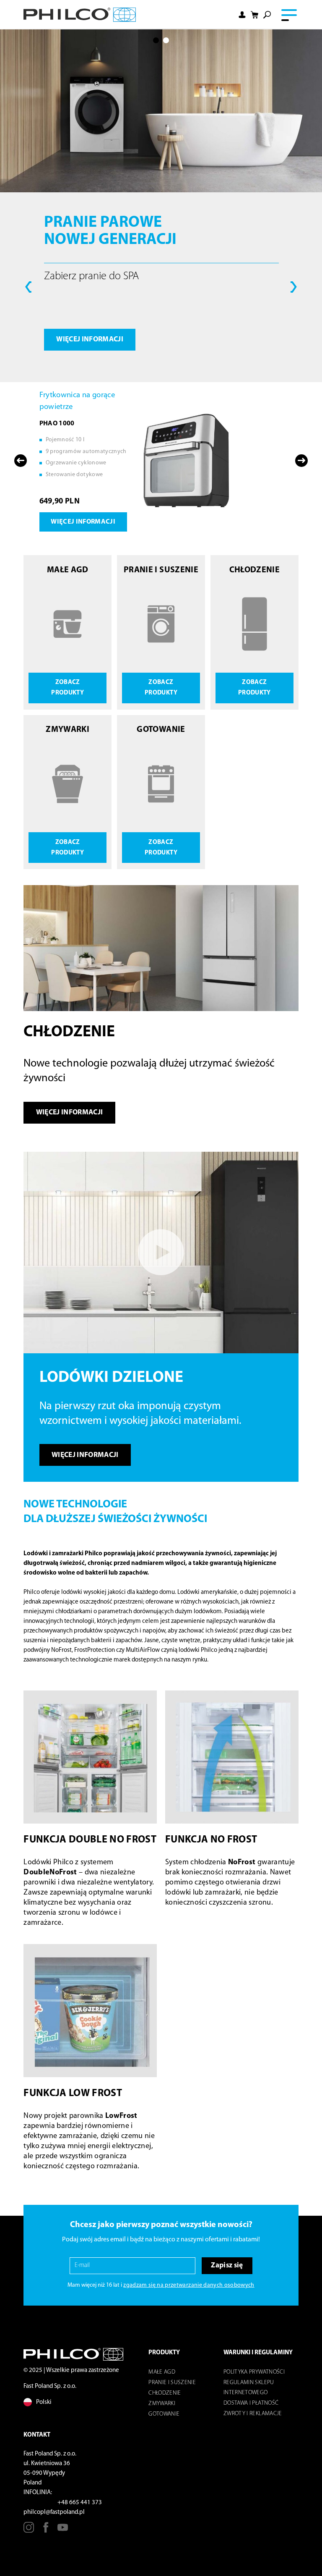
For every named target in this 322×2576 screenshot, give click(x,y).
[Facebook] (46, 2530)
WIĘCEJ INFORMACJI (85, 1455)
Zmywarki (162, 2404)
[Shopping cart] (254, 14)
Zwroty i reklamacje (253, 2414)
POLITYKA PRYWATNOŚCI (254, 2372)
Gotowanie (164, 2414)
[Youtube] (63, 2530)
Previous (28, 287)
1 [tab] (156, 40)
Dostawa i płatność (251, 2403)
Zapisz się (227, 2265)
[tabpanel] (161, 205)
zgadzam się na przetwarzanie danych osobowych (189, 2285)
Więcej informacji (90, 339)
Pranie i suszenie (172, 2383)
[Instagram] (29, 2530)
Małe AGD (162, 2372)
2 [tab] (166, 40)
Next (294, 287)
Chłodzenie (165, 2393)
